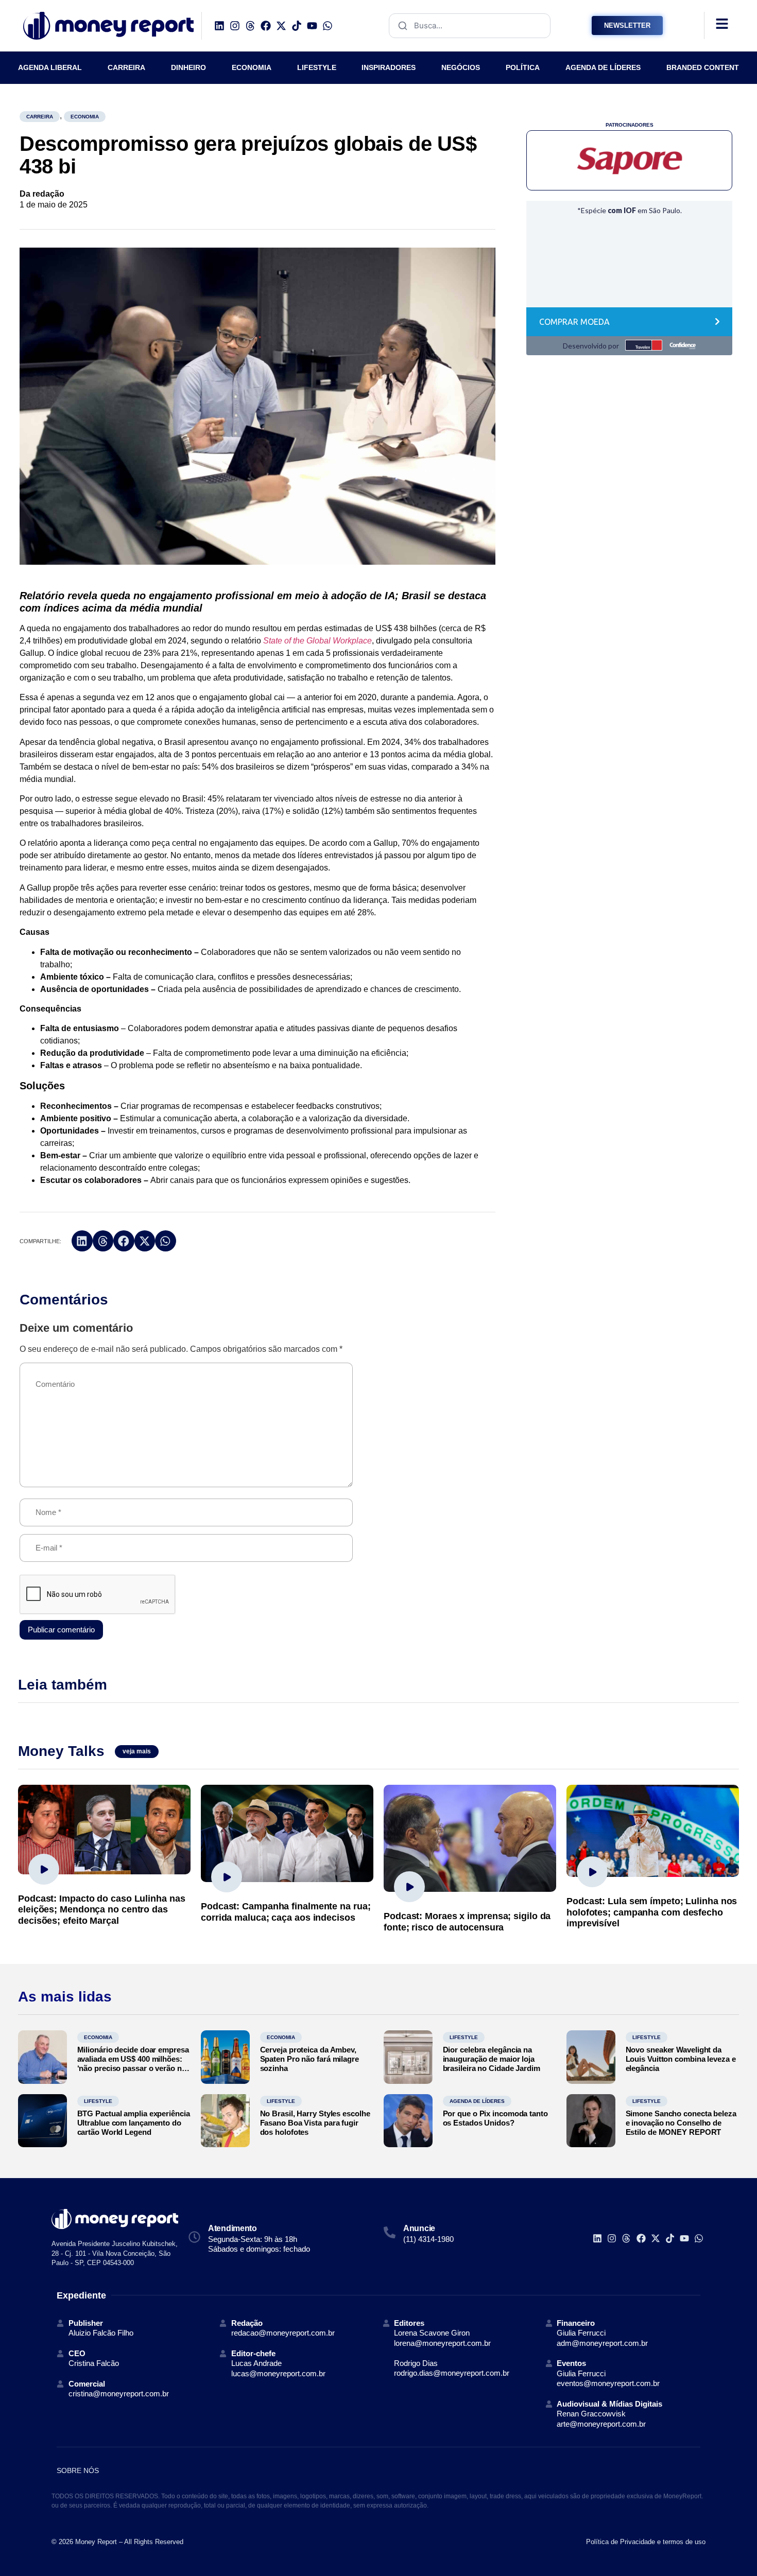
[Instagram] (235, 26)
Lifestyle (464, 2037)
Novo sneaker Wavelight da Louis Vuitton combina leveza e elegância (681, 2059)
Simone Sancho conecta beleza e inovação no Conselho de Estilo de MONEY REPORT (681, 2123)
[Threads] (250, 26)
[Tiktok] (297, 26)
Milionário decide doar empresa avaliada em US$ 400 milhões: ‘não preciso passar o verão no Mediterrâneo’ (133, 2064)
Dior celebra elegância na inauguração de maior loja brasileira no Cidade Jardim (492, 2059)
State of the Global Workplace (317, 641)
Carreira (40, 117)
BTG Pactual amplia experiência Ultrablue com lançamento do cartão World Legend (134, 2123)
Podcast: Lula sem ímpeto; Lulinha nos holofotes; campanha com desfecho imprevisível (652, 1912)
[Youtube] (312, 26)
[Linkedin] (219, 26)
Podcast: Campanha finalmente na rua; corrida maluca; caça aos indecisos (286, 1912)
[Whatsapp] (328, 26)
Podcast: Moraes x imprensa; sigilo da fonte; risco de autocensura (467, 1922)
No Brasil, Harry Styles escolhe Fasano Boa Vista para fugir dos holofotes (315, 2123)
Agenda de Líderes (477, 2101)
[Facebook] (266, 26)
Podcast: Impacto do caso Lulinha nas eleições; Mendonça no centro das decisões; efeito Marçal (101, 1910)
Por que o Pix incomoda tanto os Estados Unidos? (495, 2118)
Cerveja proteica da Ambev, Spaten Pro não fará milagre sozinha (309, 2059)
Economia (85, 117)
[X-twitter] (281, 26)
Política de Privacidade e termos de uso (646, 2542)
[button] (82, 1241)
